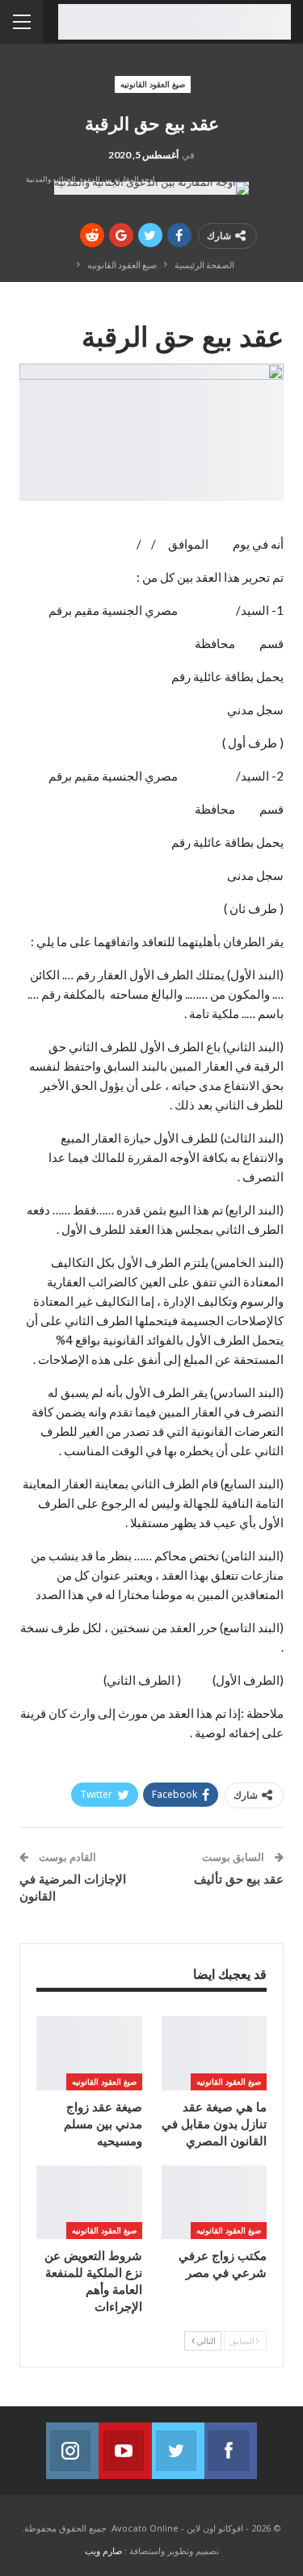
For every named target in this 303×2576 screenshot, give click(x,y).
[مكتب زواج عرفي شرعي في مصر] (215, 2202)
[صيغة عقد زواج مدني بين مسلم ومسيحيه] (89, 2053)
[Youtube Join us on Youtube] (125, 2451)
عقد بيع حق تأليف (239, 1879)
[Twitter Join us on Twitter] (178, 2451)
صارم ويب (103, 2551)
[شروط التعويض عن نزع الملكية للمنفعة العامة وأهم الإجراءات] (89, 2202)
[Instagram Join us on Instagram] (72, 2451)
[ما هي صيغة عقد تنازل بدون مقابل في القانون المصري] (215, 2053)
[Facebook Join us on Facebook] (231, 2451)
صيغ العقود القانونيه (153, 84)
